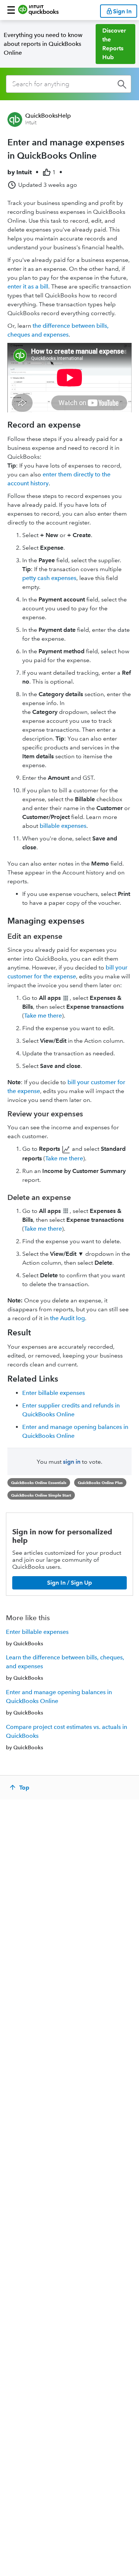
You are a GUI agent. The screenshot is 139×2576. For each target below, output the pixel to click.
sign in (72, 1462)
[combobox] (69, 84)
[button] (11, 10)
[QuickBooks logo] (38, 10)
